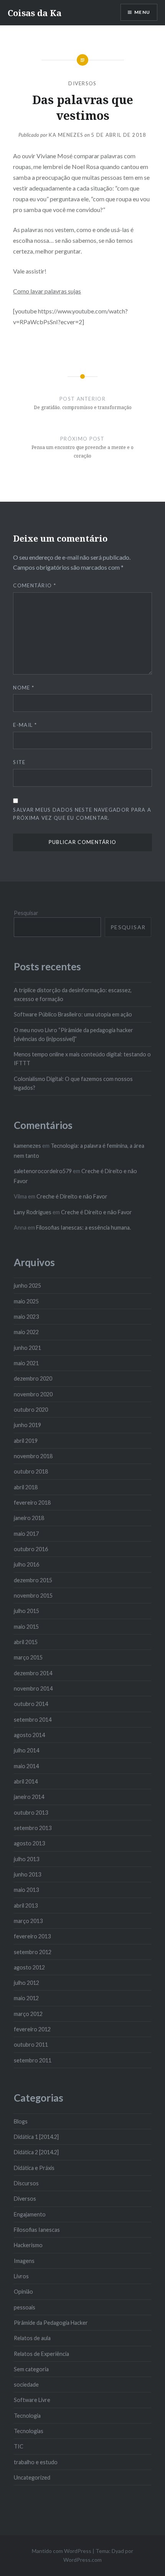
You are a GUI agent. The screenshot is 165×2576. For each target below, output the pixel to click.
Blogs (21, 2121)
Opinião (23, 2292)
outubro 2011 (31, 2045)
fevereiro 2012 (32, 2029)
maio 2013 (26, 1890)
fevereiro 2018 (32, 1503)
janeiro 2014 (29, 1797)
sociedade (26, 2385)
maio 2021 (26, 1363)
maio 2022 (26, 1332)
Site (19, 762)
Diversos (82, 83)
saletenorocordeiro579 (43, 1171)
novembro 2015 (33, 1595)
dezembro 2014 (33, 1673)
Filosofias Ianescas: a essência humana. (83, 1227)
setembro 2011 (33, 2060)
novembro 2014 (33, 1688)
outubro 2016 (31, 1549)
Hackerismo (28, 2245)
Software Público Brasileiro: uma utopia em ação (73, 1014)
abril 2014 (26, 1781)
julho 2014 (26, 1750)
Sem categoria (31, 2369)
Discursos (26, 2183)
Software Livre (32, 2400)
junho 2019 (27, 1425)
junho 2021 (27, 1348)
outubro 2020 (31, 1410)
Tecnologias (29, 2431)
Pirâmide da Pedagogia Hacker (51, 2323)
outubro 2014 (31, 1704)
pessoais (25, 2307)
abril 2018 (26, 1487)
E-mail (25, 725)
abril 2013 (26, 1905)
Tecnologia (27, 2416)
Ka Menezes (66, 135)
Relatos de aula (32, 2338)
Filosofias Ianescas (37, 2230)
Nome (24, 688)
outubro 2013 (31, 1813)
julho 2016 (26, 1564)
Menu (142, 12)
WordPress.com (82, 2560)
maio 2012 (26, 1998)
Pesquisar (26, 913)
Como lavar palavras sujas (47, 291)
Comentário (35, 585)
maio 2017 (26, 1534)
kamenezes (27, 1146)
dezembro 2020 (33, 1378)
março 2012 (28, 2014)
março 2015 (28, 1657)
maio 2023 (26, 1317)
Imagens (24, 2261)
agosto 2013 (29, 1843)
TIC (19, 2446)
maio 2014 (26, 1766)
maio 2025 (26, 1301)
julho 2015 (26, 1611)
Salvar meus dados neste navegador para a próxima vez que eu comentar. (82, 814)
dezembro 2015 (33, 1580)
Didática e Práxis (34, 2168)
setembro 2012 (33, 1952)
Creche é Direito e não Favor (72, 1196)
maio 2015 (26, 1627)
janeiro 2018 (29, 1518)
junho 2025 (27, 1286)
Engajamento (30, 2214)
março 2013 (28, 1921)
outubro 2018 (31, 1471)
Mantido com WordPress (62, 2551)
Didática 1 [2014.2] (36, 2137)
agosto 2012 (29, 1967)
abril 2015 (26, 1642)
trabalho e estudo (36, 2462)
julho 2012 (26, 1983)
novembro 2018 (33, 1456)
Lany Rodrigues (33, 1212)
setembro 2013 (33, 1828)
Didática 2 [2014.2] (36, 2152)
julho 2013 (26, 1859)
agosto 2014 (29, 1735)
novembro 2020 (33, 1394)
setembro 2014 (33, 1720)
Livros (21, 2276)
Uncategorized (32, 2477)
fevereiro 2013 (32, 1936)
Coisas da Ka (35, 13)
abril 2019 (26, 1441)
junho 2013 (27, 1874)
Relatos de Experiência (41, 2354)
